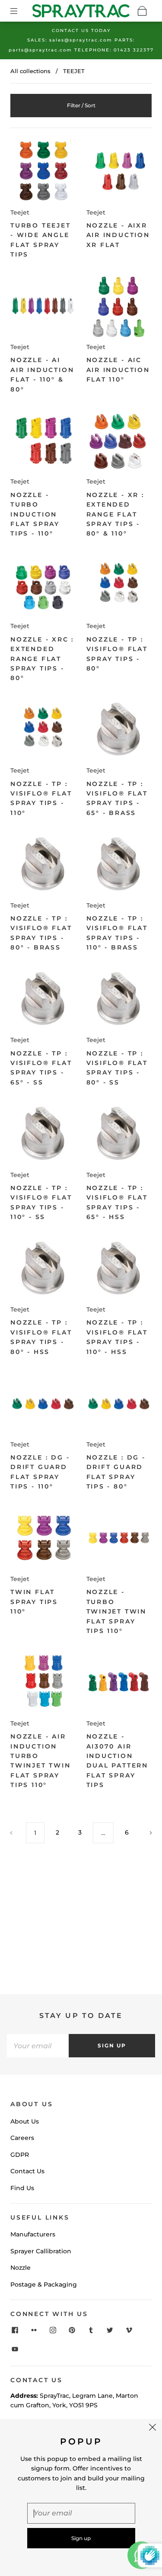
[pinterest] (72, 2330)
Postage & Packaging (44, 2284)
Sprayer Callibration (41, 2251)
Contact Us (27, 2171)
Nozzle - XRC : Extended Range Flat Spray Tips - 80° (42, 659)
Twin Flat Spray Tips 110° (34, 1602)
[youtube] (15, 2349)
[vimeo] (129, 2330)
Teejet (20, 212)
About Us (25, 2121)
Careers (22, 2138)
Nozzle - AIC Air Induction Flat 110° (118, 370)
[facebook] (15, 2330)
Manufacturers (33, 2234)
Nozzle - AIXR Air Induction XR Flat (118, 235)
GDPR (20, 2155)
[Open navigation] (20, 11)
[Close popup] (152, 2428)
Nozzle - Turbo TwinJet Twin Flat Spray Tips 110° (117, 1611)
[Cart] (142, 11)
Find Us (22, 2188)
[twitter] (110, 2330)
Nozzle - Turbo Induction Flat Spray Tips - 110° (35, 514)
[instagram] (53, 2330)
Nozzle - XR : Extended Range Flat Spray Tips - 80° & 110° (115, 514)
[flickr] (34, 2330)
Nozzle (21, 2268)
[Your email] (38, 2046)
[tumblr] (91, 2330)
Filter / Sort (81, 105)
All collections (30, 71)
